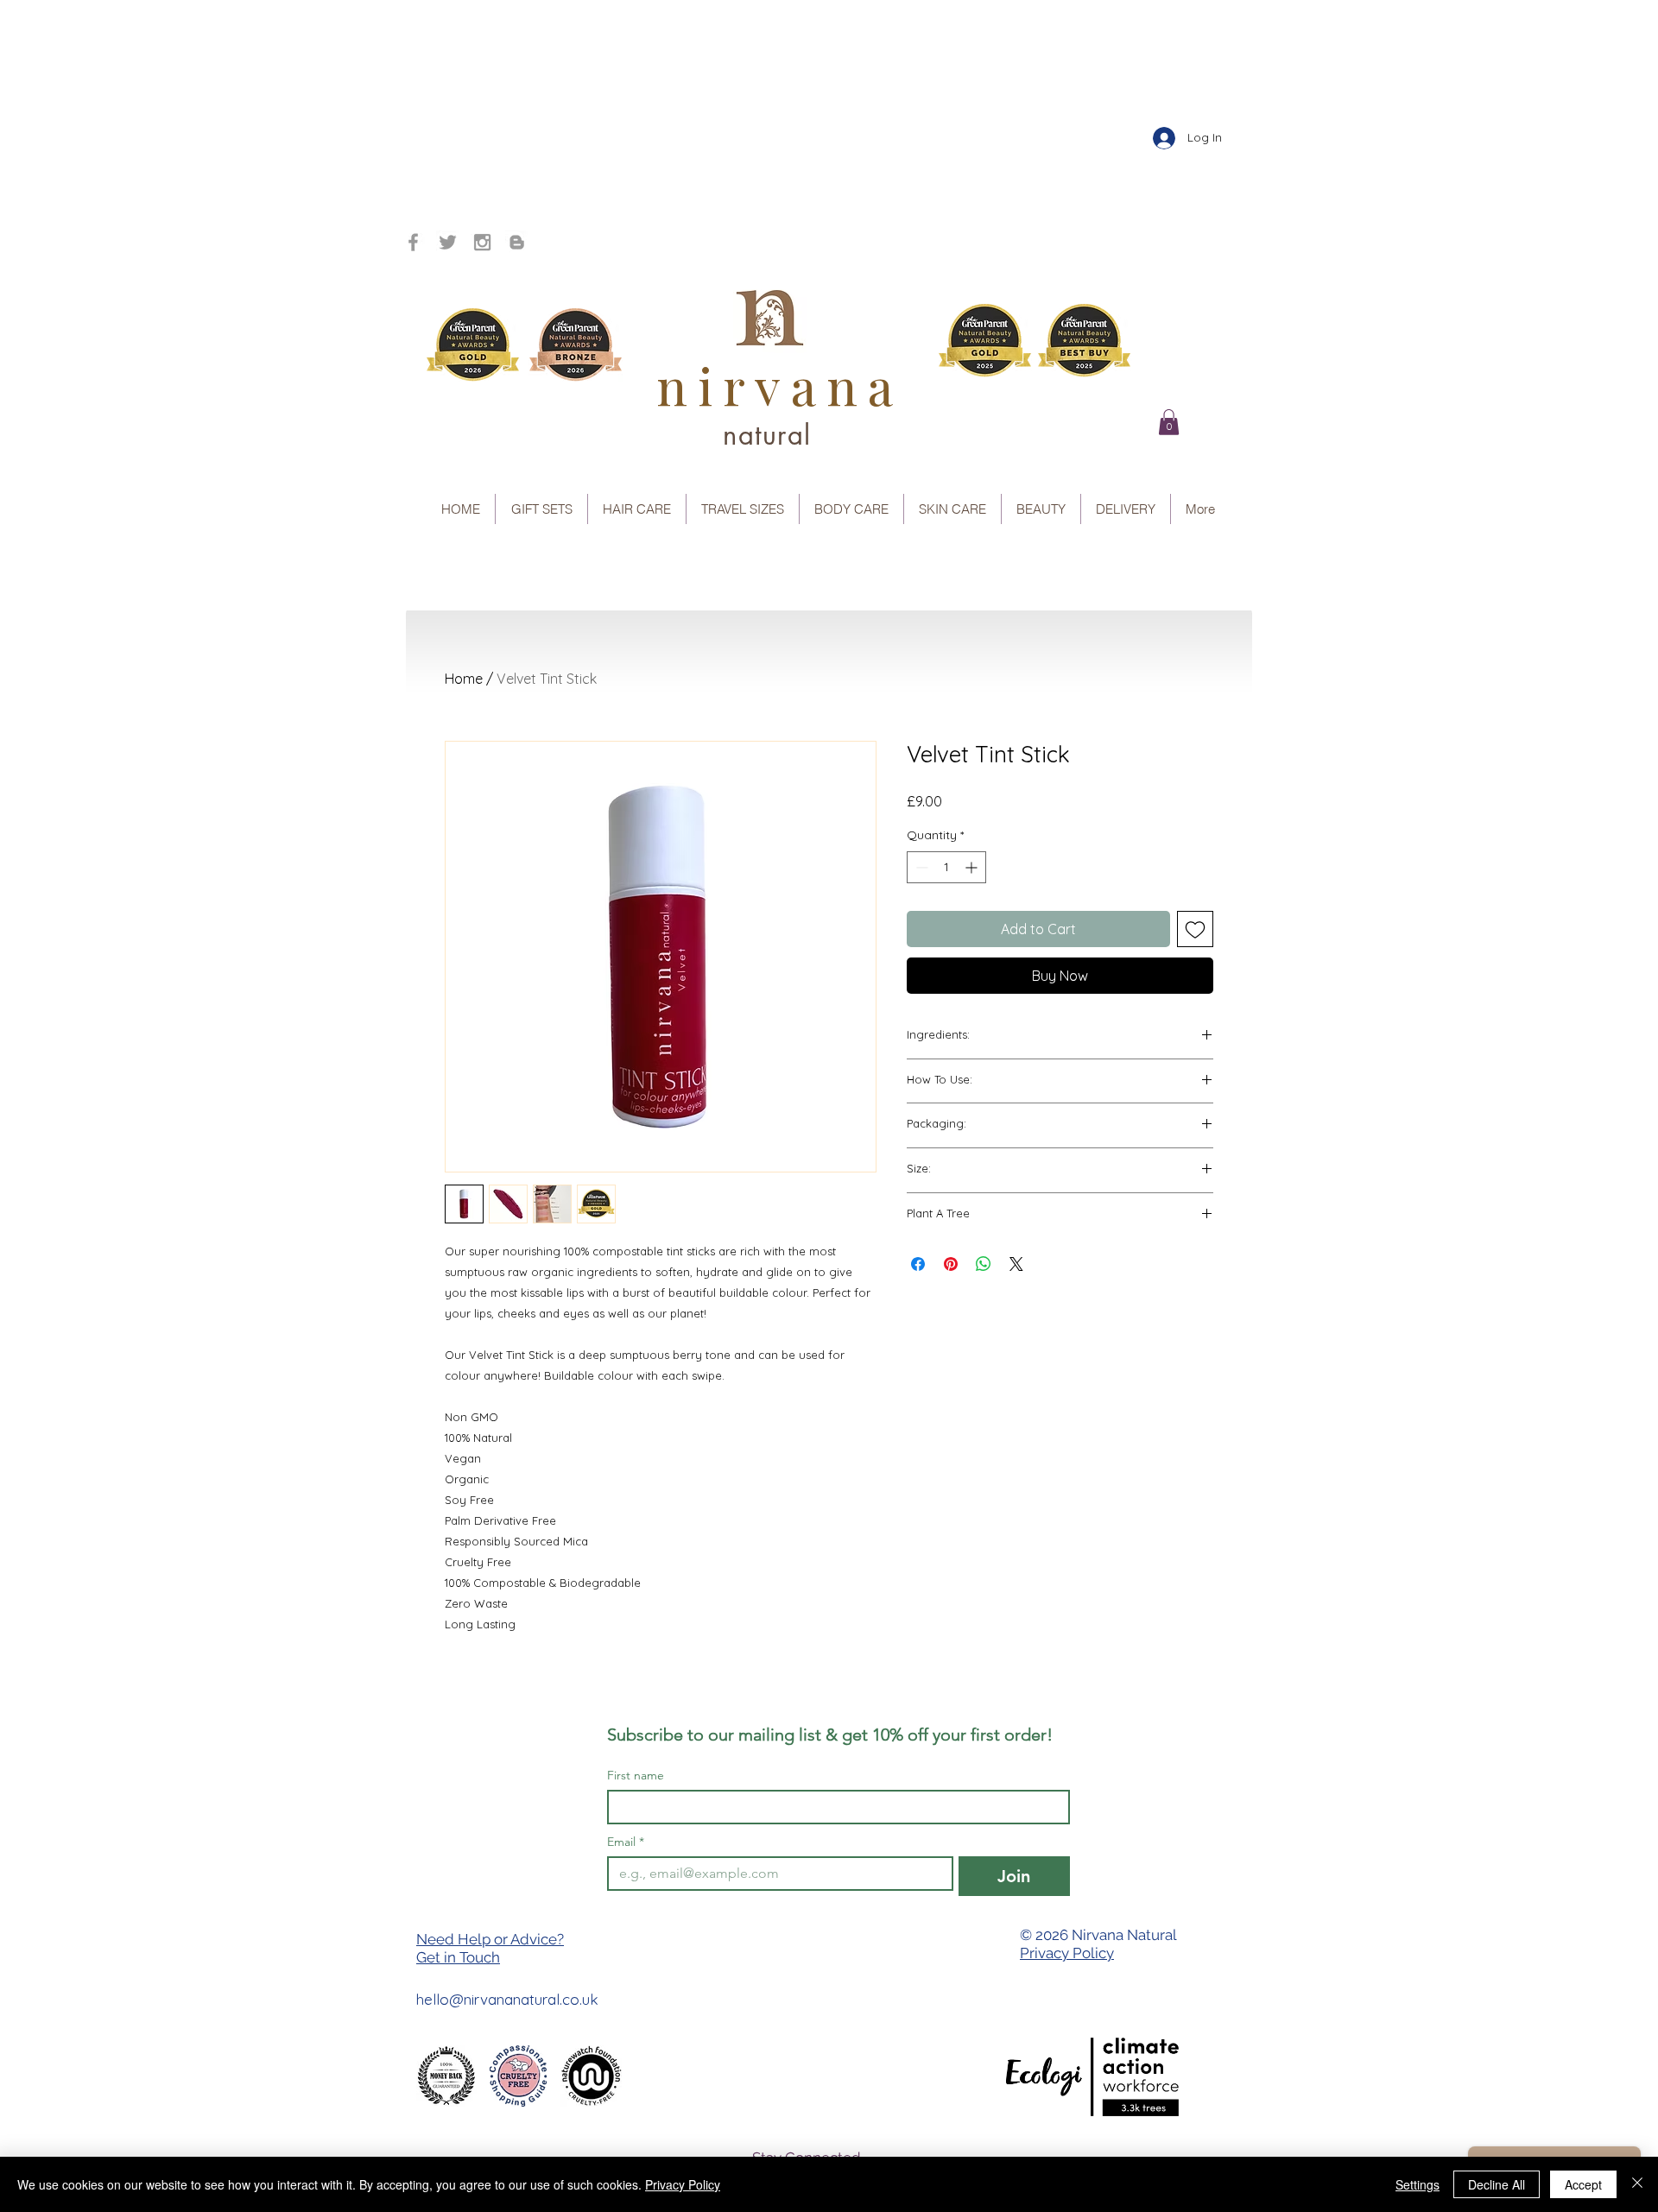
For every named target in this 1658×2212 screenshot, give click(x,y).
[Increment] (973, 867)
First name (636, 1776)
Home (464, 679)
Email (626, 1842)
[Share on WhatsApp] (984, 1264)
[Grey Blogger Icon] (517, 242)
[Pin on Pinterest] (951, 1264)
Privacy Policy (1067, 1953)
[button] (1169, 422)
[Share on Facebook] (918, 1264)
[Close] (1637, 2184)
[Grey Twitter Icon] (448, 242)
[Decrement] (920, 867)
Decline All (1497, 2184)
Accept (1583, 2184)
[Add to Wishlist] (1195, 929)
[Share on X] (1016, 1264)
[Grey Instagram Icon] (482, 242)
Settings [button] (1418, 2184)
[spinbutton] (946, 867)
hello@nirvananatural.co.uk (507, 1999)
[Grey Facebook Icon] (413, 242)
